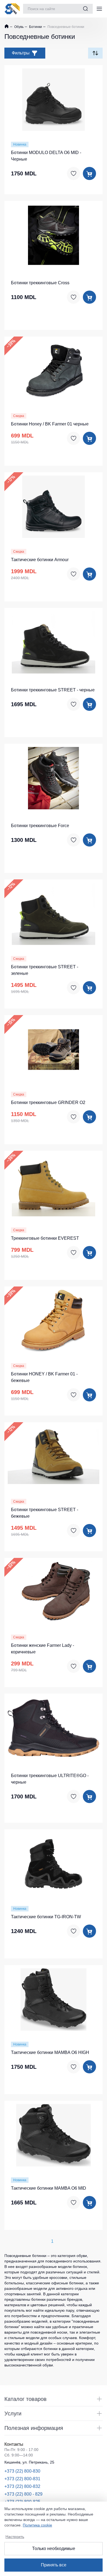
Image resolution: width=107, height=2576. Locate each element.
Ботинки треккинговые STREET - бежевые (45, 1513)
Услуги (13, 2413)
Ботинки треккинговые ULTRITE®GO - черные (50, 1779)
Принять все (54, 2565)
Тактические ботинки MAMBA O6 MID (49, 2188)
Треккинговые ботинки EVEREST (45, 1238)
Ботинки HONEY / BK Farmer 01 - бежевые (44, 1377)
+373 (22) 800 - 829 (23, 2494)
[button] (33, 99)
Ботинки (35, 27)
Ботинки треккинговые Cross (40, 283)
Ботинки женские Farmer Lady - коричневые (43, 1649)
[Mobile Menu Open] (99, 9)
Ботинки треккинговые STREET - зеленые (45, 970)
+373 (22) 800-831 (22, 2479)
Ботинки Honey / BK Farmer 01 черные (50, 424)
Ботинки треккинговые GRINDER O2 (48, 1102)
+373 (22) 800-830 (22, 2471)
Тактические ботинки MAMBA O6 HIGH (50, 2052)
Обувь (19, 27)
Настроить (15, 2537)
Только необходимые (54, 2549)
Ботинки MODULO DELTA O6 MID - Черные (46, 156)
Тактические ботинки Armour (40, 560)
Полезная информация (34, 2428)
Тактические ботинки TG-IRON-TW (46, 1917)
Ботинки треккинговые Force (40, 826)
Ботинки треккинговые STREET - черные (53, 690)
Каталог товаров (26, 2399)
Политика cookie (37, 2525)
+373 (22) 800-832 (22, 2486)
